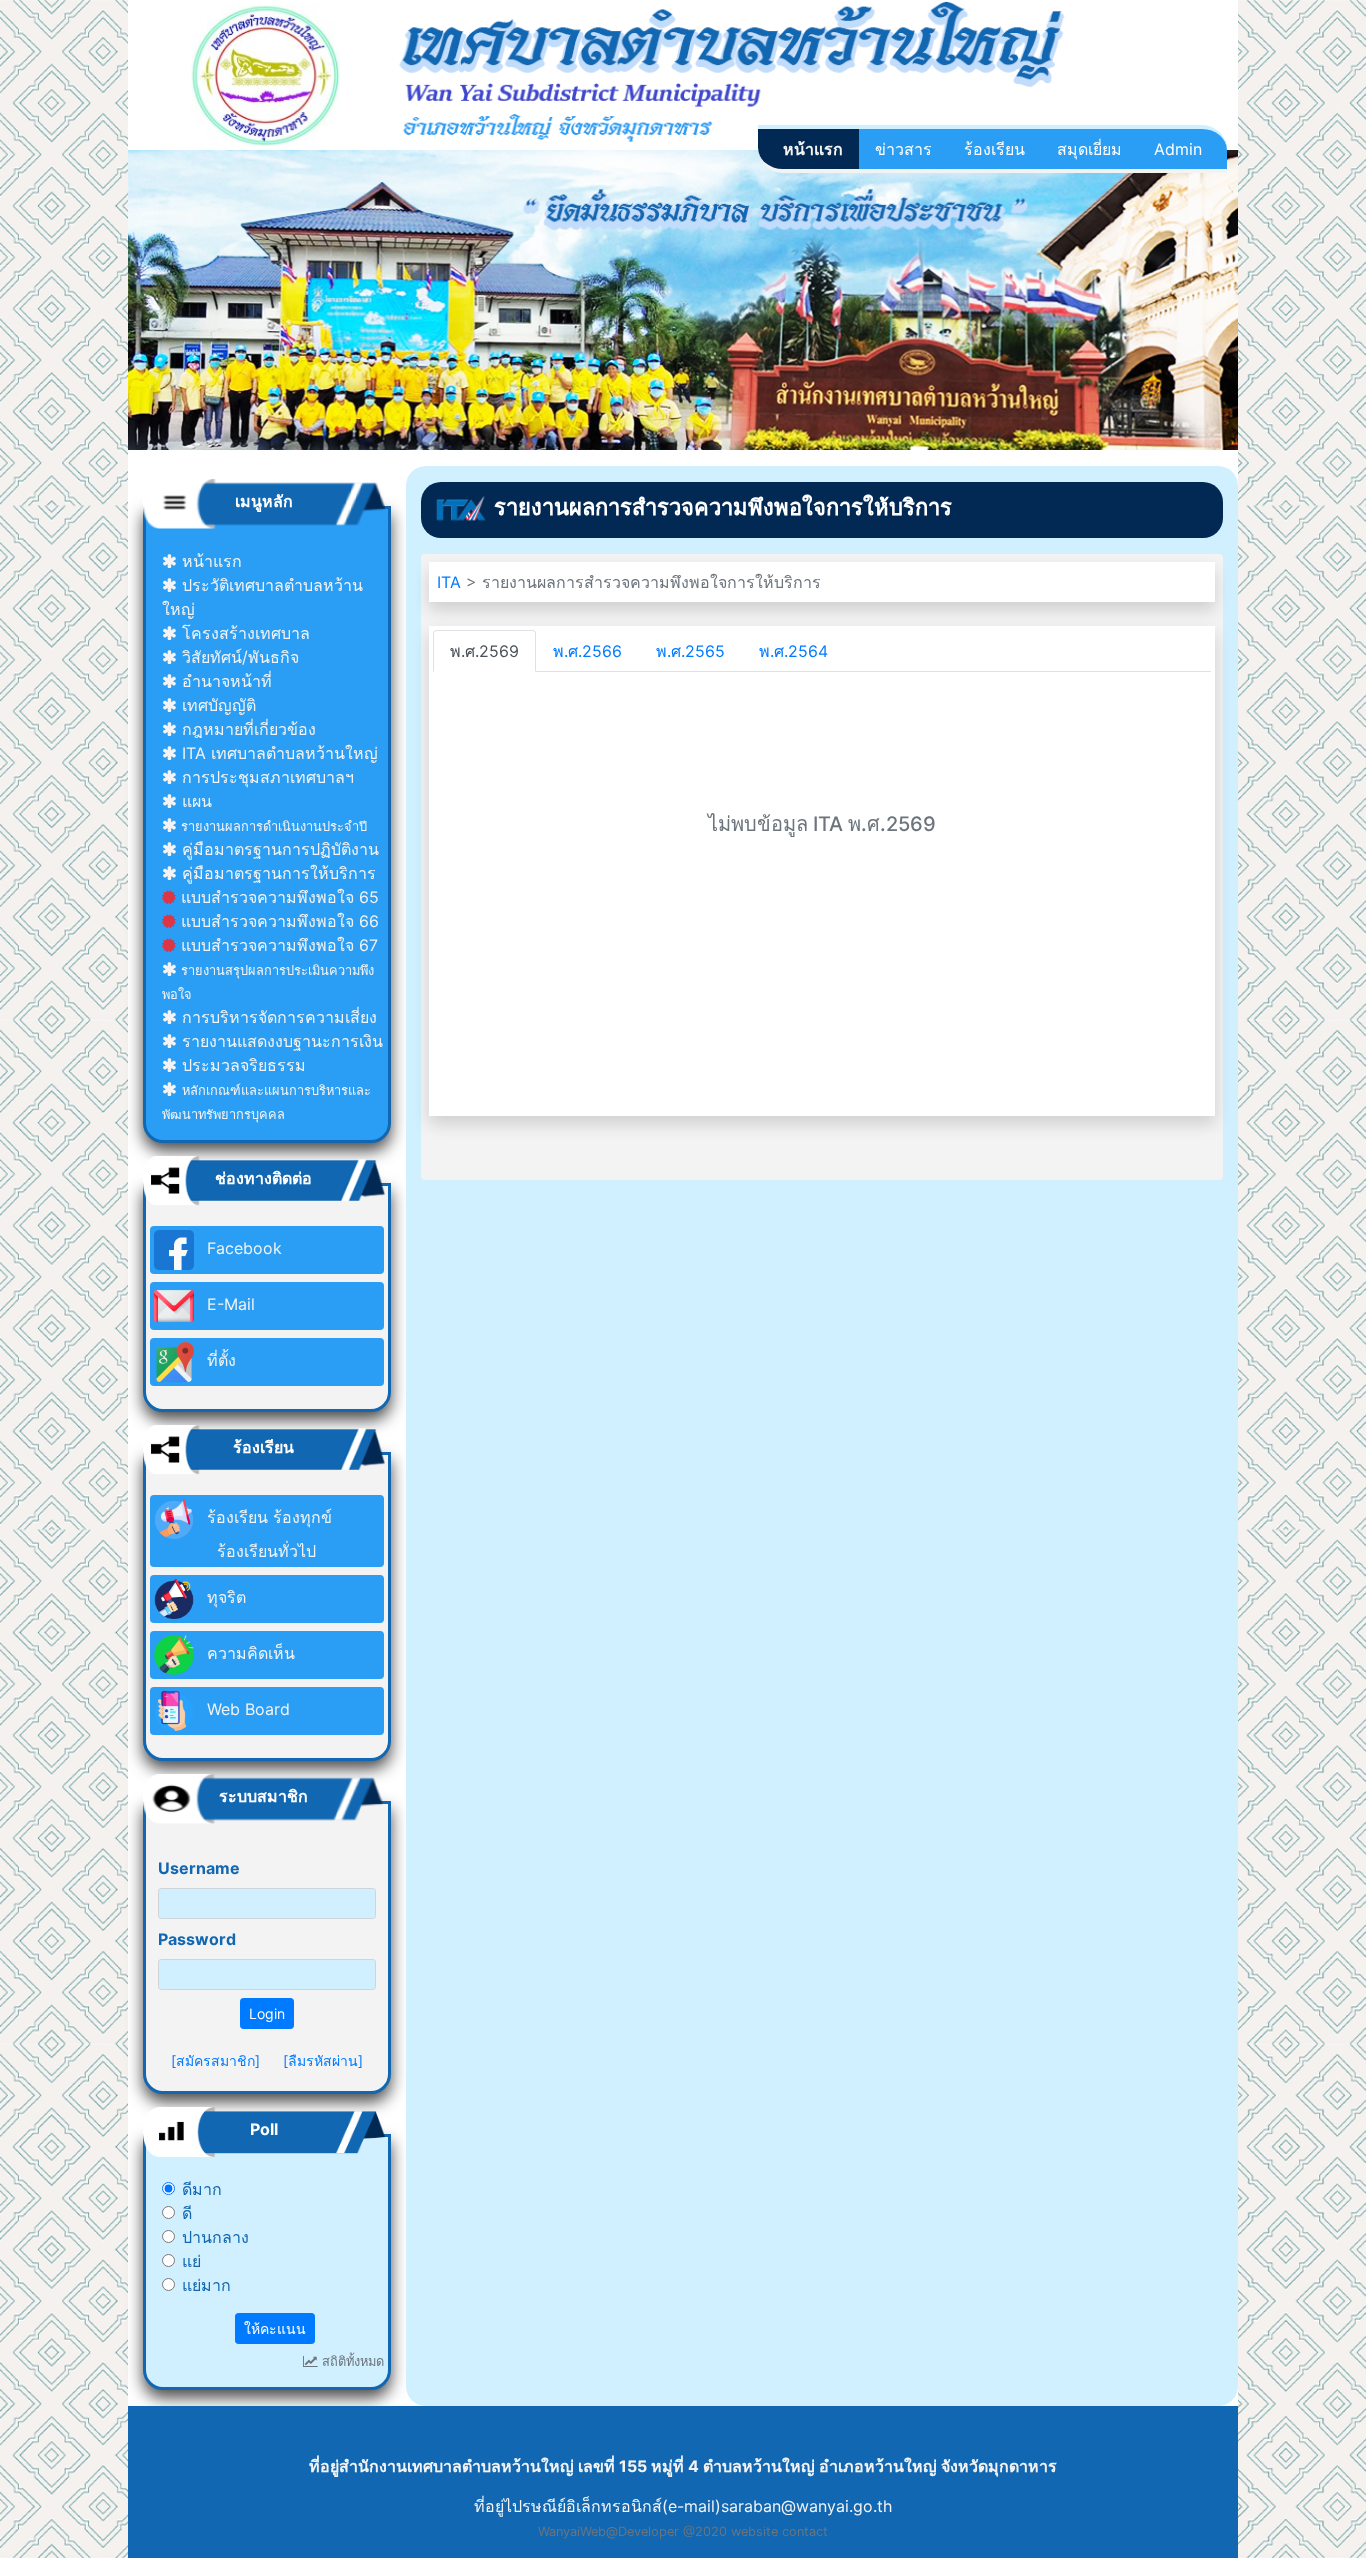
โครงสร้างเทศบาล (243, 633)
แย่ (191, 2261)
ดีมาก (202, 2189)
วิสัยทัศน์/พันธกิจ (238, 657)
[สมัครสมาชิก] (215, 2060)
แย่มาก (206, 2285)
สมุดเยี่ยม (1089, 149)
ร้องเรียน (994, 149)
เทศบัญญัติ (216, 705)
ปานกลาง (215, 2237)
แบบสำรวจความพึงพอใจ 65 (277, 897)
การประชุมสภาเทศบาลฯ (265, 777)
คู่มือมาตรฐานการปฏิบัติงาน (278, 849)
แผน (194, 801)
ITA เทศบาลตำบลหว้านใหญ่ (277, 753)
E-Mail (228, 1304)
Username (199, 1868)
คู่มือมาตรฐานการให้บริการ (276, 873)
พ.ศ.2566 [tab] (587, 651)
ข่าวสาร (903, 149)
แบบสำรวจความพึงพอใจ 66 (277, 921)
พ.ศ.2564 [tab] (793, 651)
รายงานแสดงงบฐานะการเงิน (280, 1041)
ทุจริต (224, 1597)
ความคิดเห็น (248, 1653)
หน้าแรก (813, 149)
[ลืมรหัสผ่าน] (323, 2060)
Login (267, 2013)
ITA (451, 582)
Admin (1178, 149)
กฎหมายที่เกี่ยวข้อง (246, 729)
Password (197, 1939)
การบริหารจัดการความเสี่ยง (277, 1017)
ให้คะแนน (275, 2328)
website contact (779, 2531)
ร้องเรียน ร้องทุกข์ (267, 1534)
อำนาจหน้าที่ (224, 681)
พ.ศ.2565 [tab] (690, 651)
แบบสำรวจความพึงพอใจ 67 (277, 945)
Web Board (246, 1709)
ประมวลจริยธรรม (241, 1065)
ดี (187, 2213)
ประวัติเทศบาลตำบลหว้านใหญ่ (262, 597)
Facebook (242, 1248)
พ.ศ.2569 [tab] (484, 651)
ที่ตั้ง (219, 1360)
